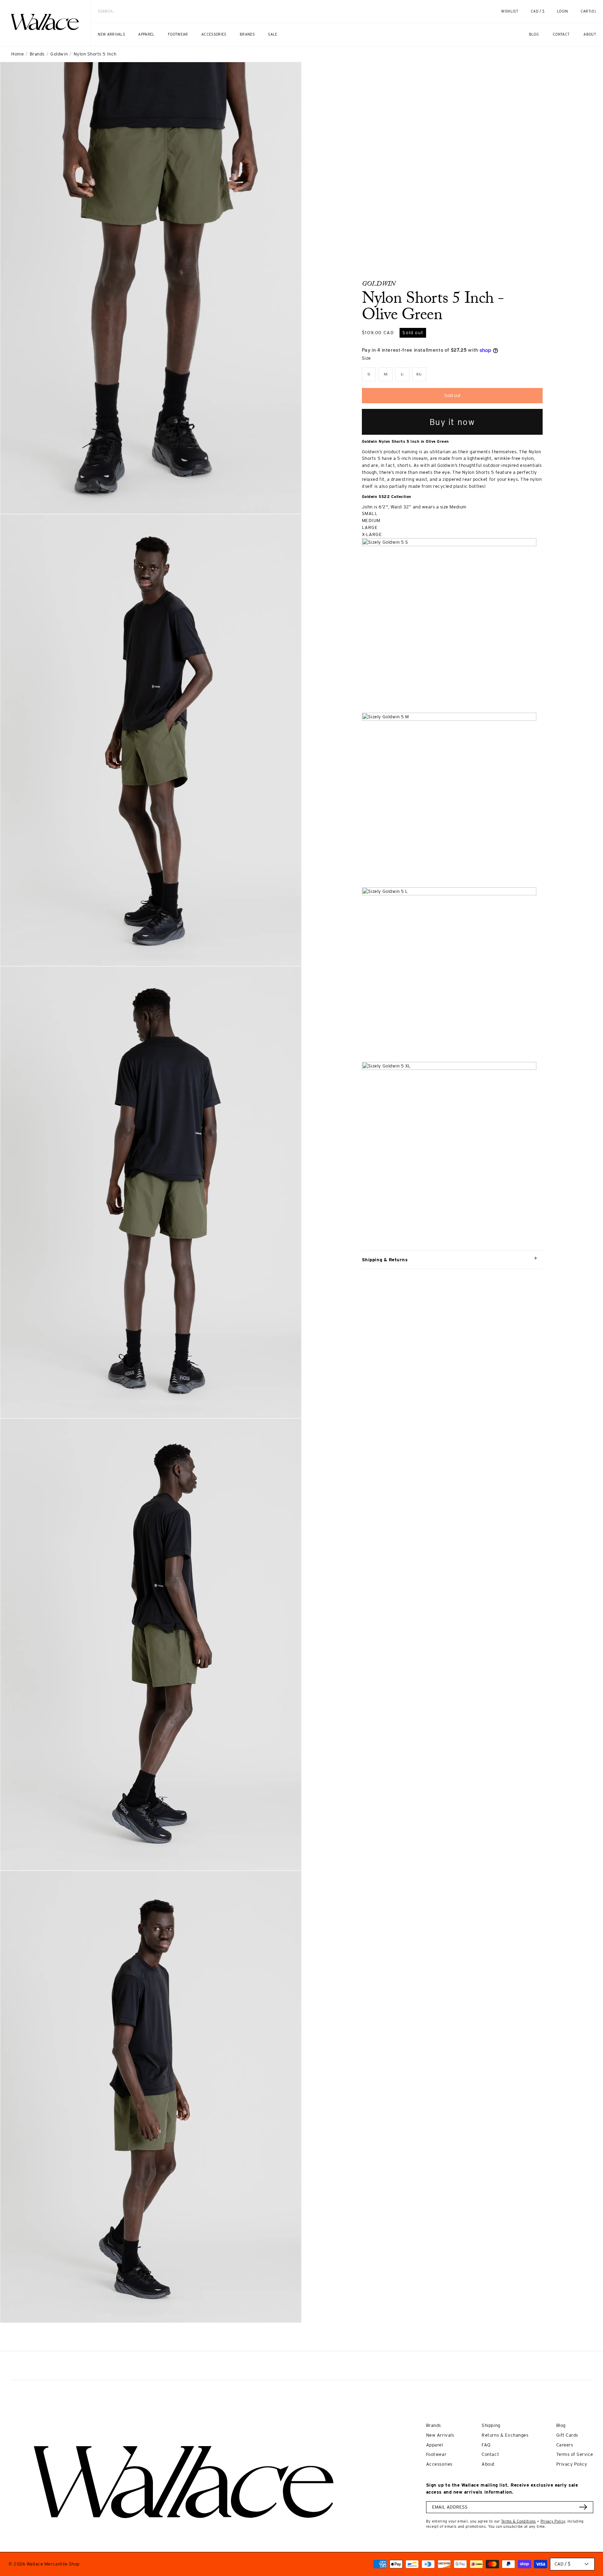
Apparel (435, 2445)
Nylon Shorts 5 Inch (95, 54)
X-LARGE (372, 534)
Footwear (436, 2454)
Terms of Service (575, 2454)
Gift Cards (567, 2435)
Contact (490, 2454)
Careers (565, 2445)
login (566, 15)
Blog (561, 2425)
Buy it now (452, 422)
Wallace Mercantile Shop (53, 2564)
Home (17, 54)
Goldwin (59, 54)
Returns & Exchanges (505, 2435)
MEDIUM (371, 520)
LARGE (370, 527)
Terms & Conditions (519, 2521)
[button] (588, 12)
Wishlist (510, 11)
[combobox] (283, 11)
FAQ (486, 2445)
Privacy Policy (572, 2464)
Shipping (491, 2425)
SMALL (370, 513)
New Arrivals (440, 2435)
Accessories (439, 2464)
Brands (37, 54)
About (488, 2464)
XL (421, 376)
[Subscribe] (583, 2507)
